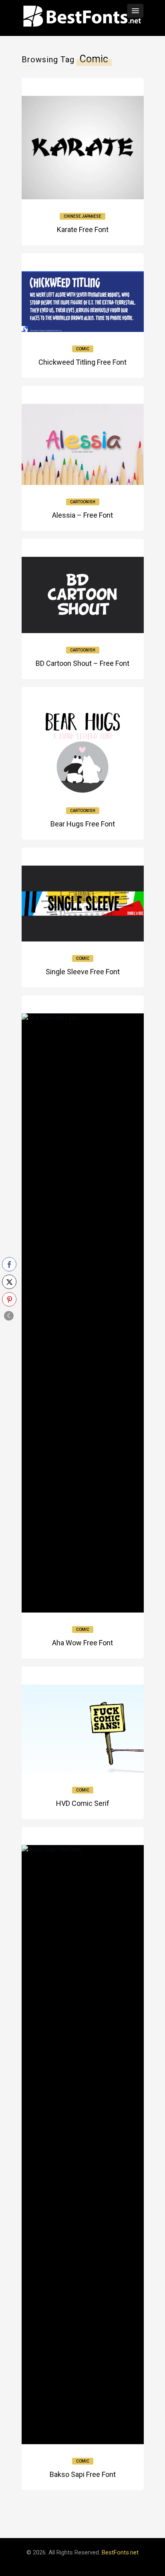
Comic (83, 349)
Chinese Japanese (82, 216)
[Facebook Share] (9, 1264)
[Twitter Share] (9, 1282)
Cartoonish (83, 502)
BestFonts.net (120, 2552)
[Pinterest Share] (9, 1299)
